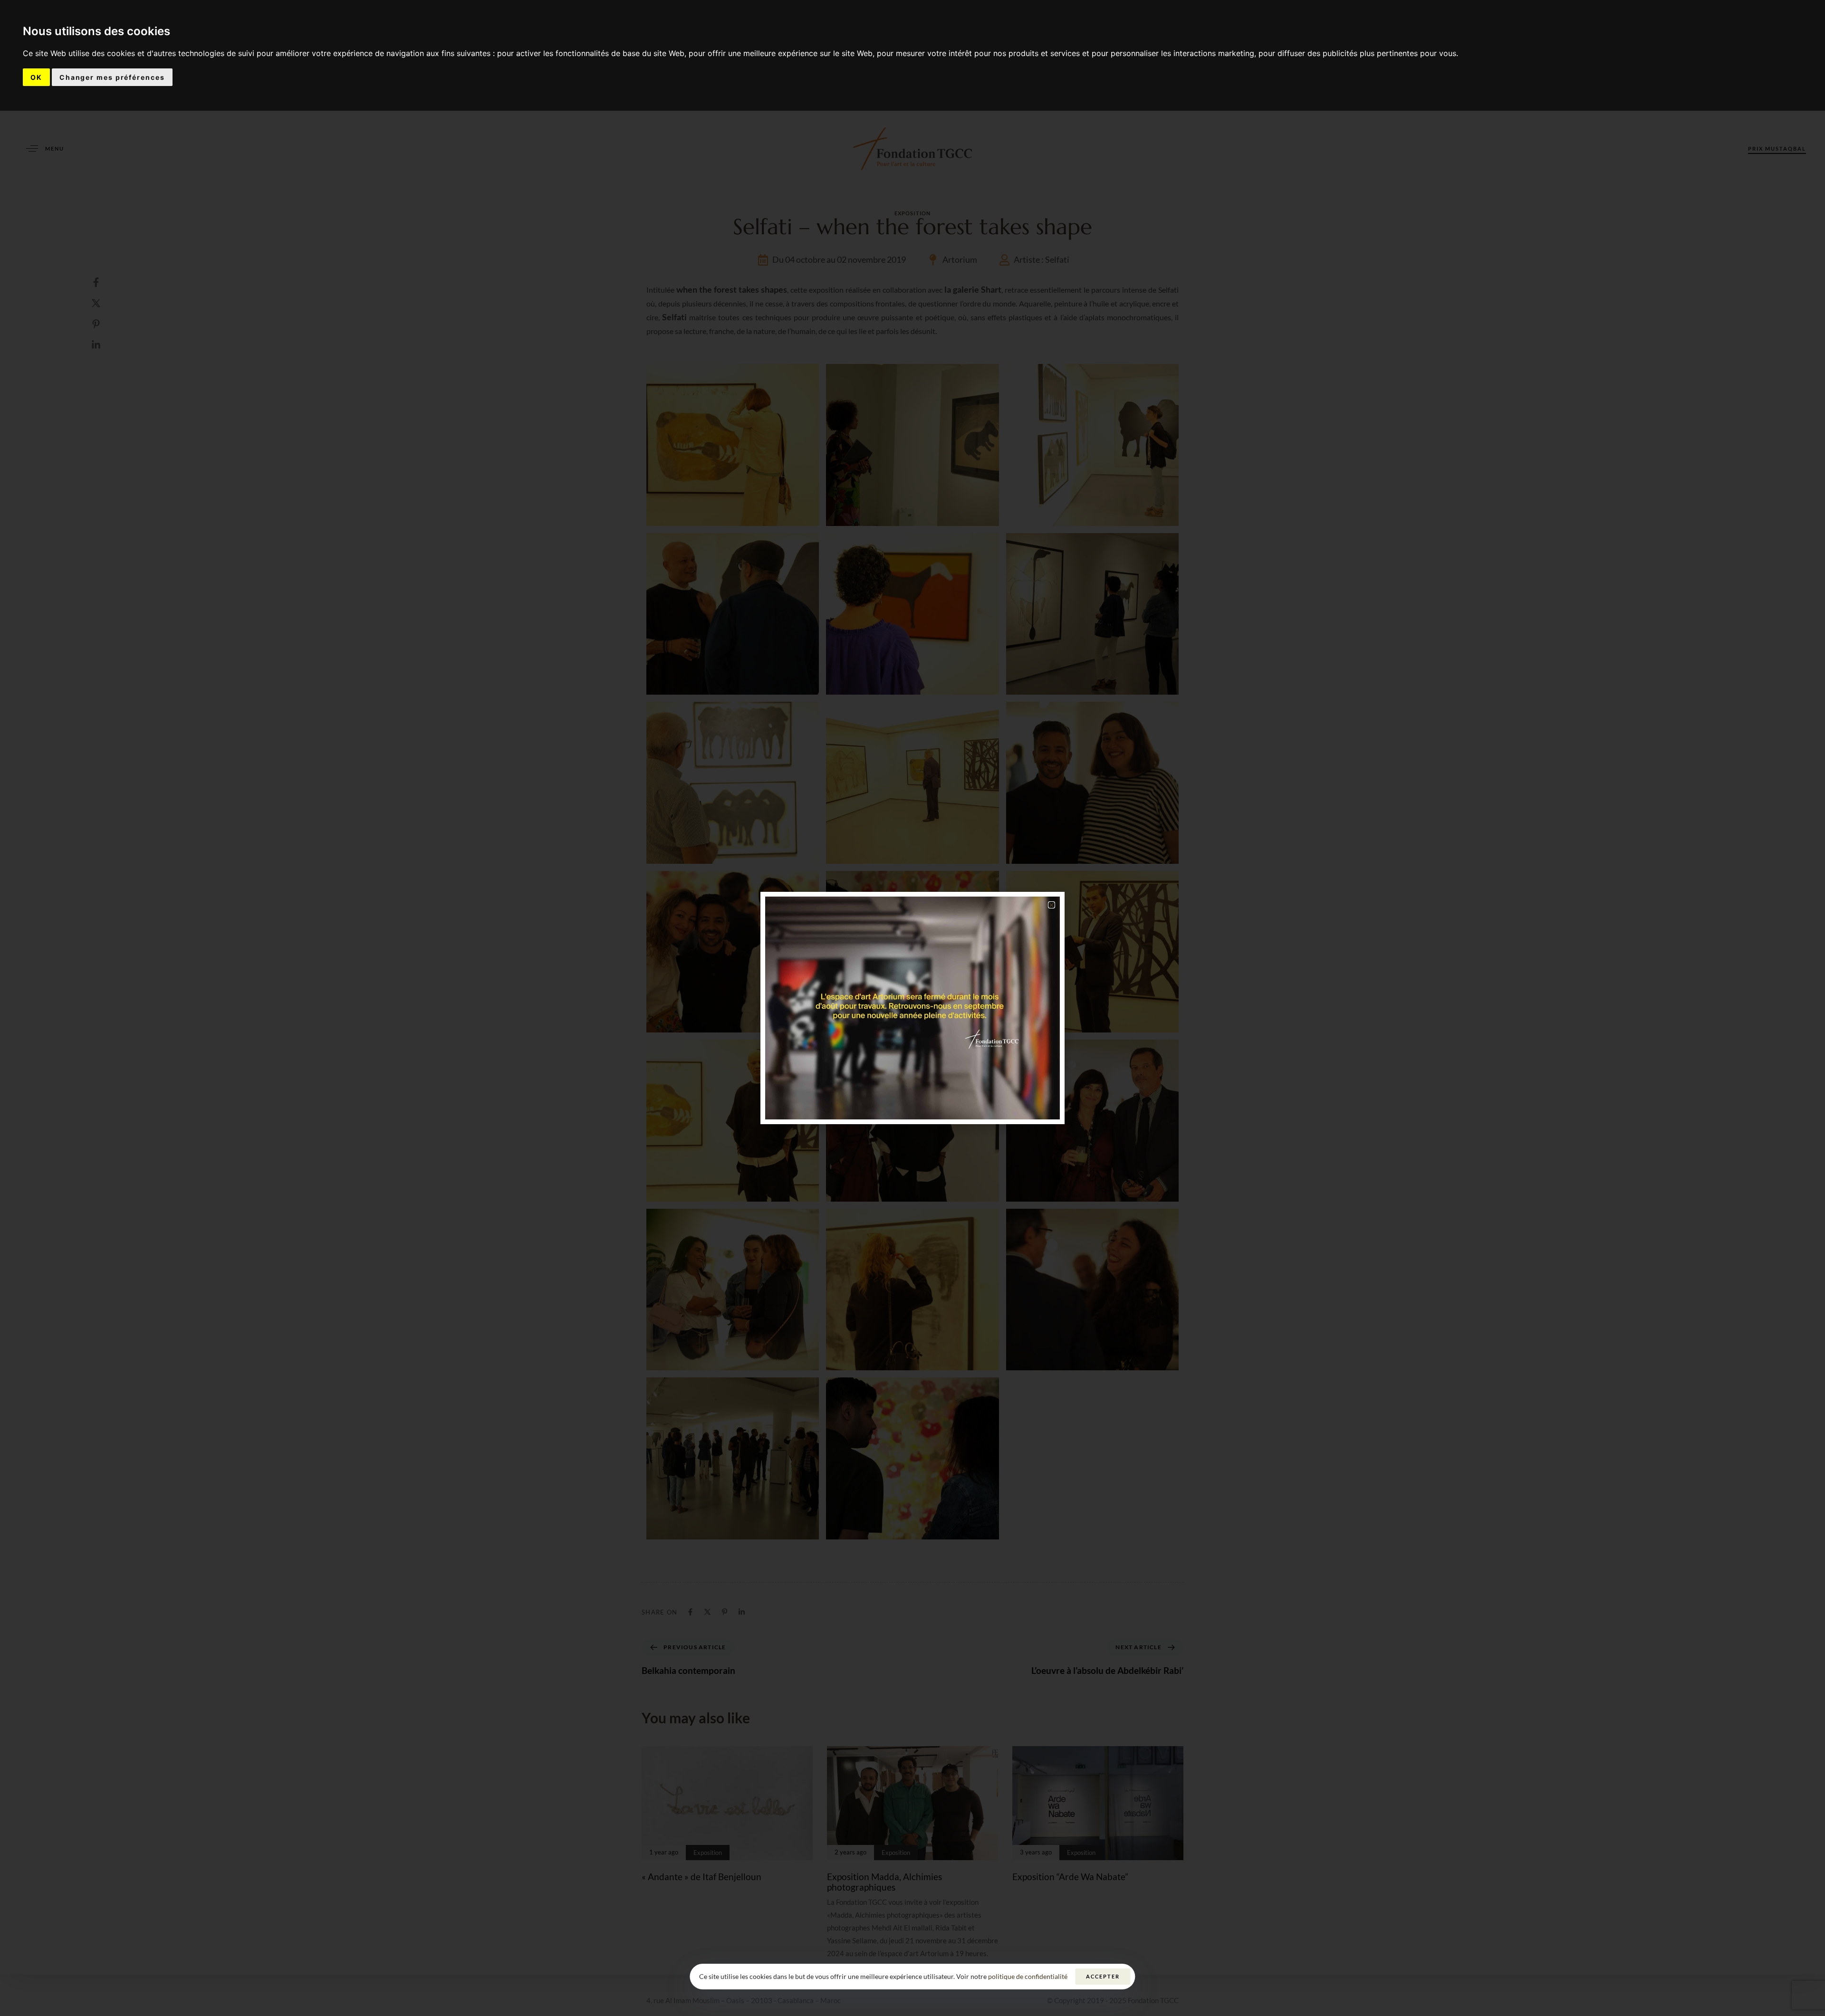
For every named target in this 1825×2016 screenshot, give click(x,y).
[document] (912, 1008)
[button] (1052, 905)
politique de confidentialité (1028, 1976)
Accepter (1103, 1976)
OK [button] (36, 77)
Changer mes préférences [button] (112, 77)
